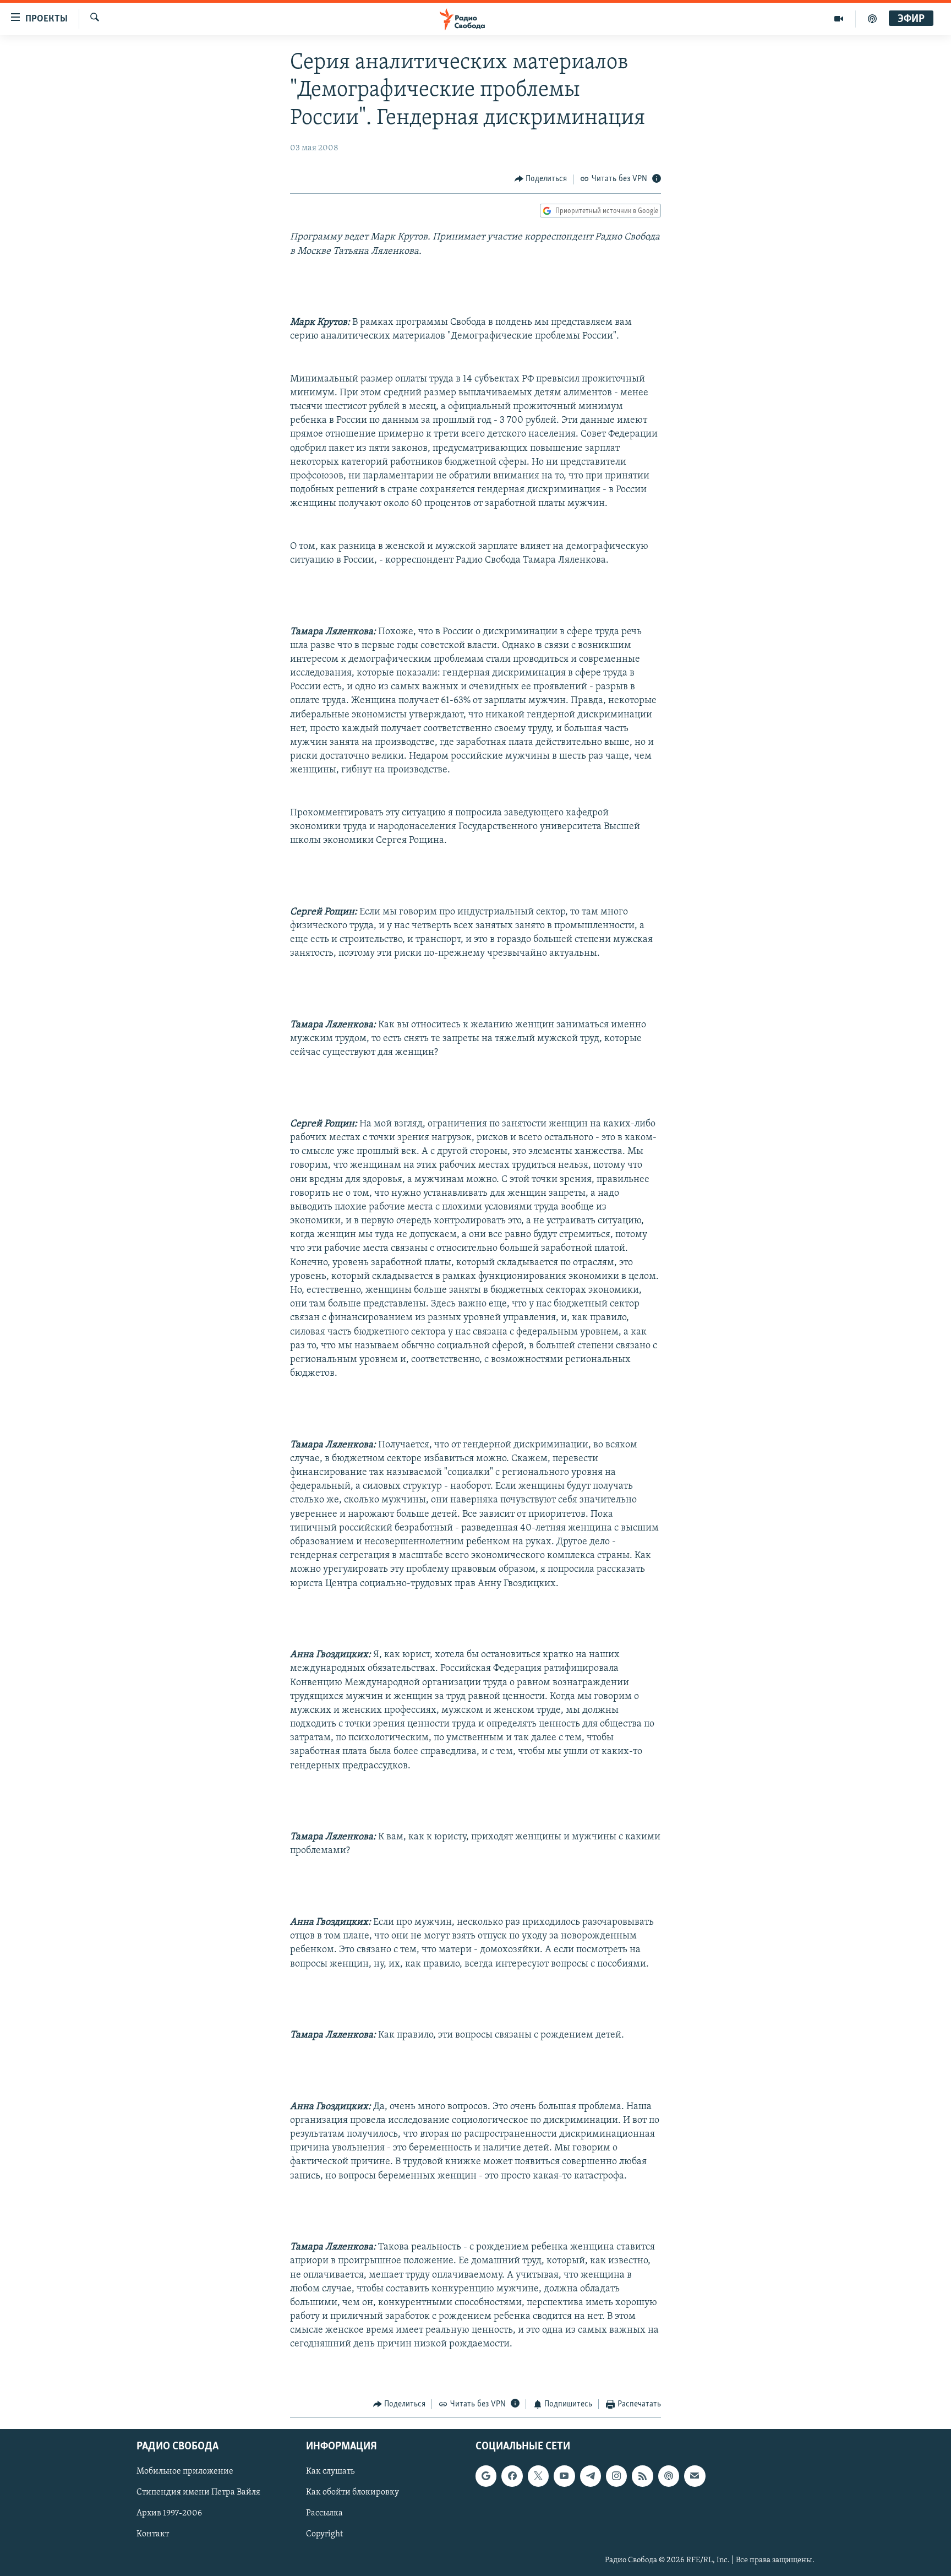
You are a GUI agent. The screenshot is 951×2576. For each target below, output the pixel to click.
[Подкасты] (669, 2476)
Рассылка (324, 2514)
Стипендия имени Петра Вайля (198, 2493)
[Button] (541, 179)
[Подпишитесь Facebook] (512, 2476)
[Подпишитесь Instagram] (616, 2476)
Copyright (324, 2535)
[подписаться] (695, 2476)
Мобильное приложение (185, 2472)
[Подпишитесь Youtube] (564, 2476)
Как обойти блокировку (352, 2493)
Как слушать (330, 2472)
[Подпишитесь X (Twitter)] (538, 2476)
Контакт (153, 2535)
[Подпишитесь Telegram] (591, 2476)
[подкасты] (872, 19)
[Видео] (839, 19)
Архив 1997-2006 (169, 2514)
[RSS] (642, 2476)
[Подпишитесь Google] (486, 2476)
